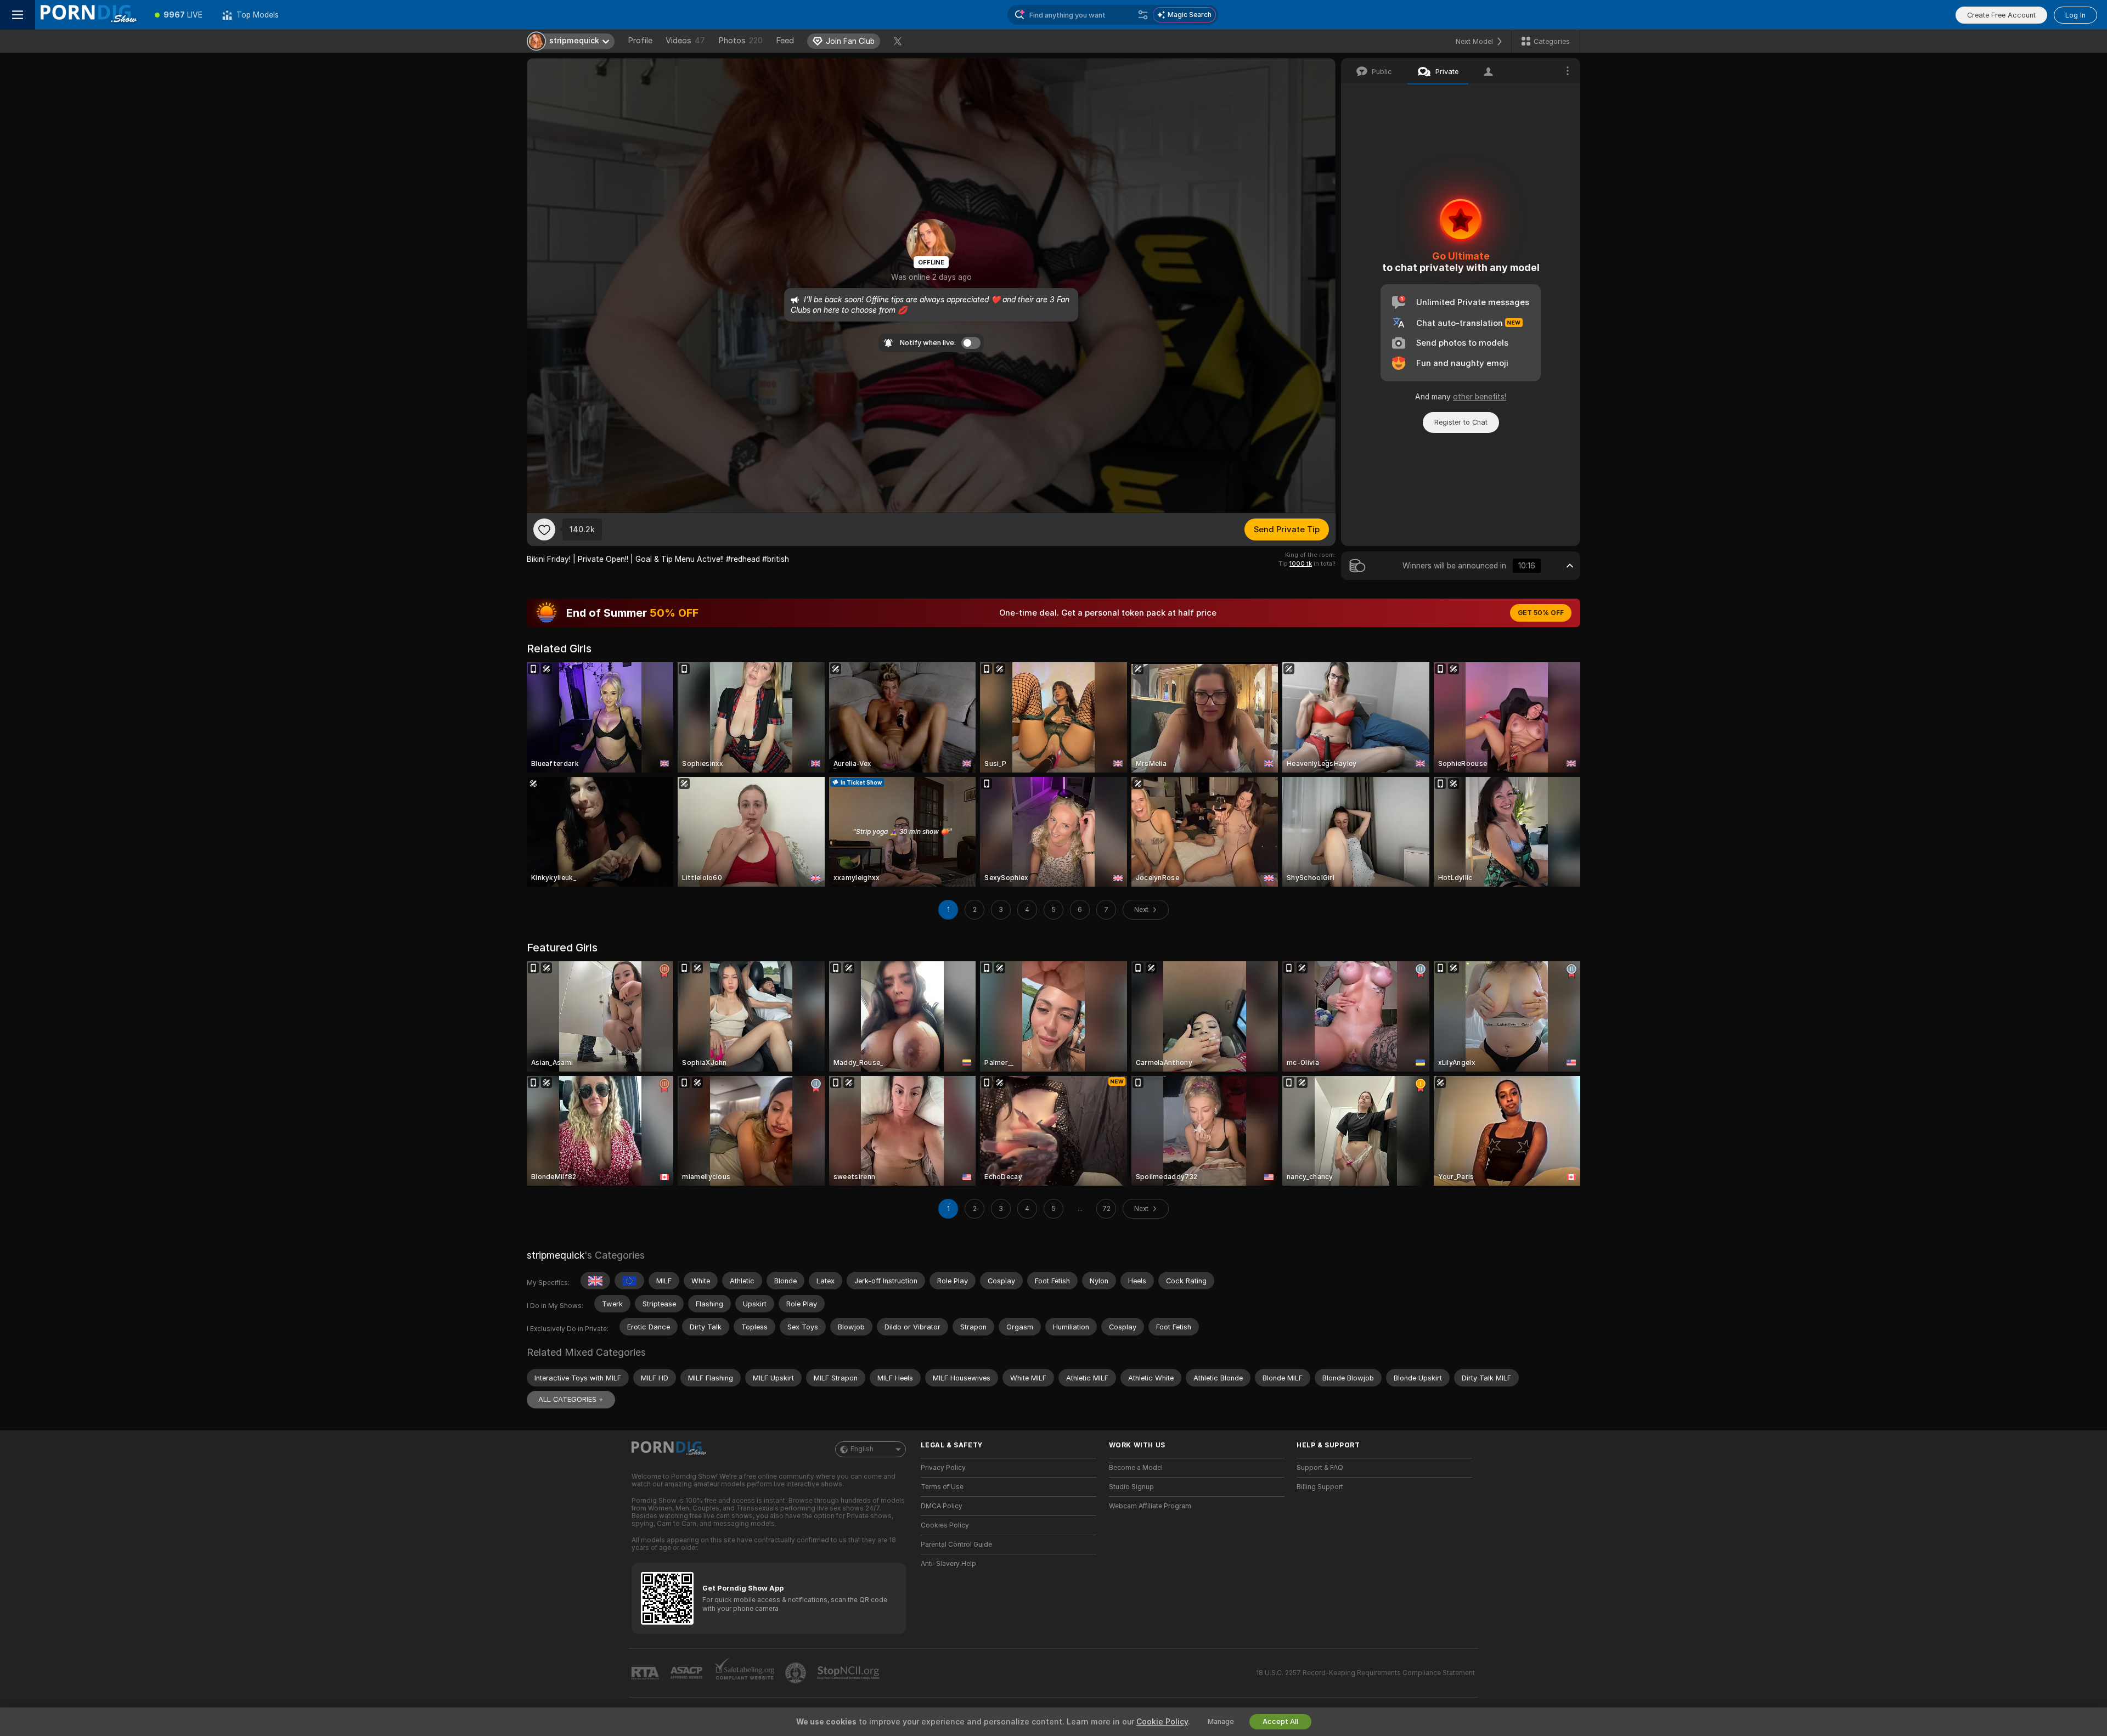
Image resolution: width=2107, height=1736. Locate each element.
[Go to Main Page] (90, 15)
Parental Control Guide (956, 1545)
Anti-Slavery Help (948, 1564)
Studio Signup (1131, 1487)
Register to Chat (1461, 422)
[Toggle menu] (18, 15)
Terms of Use (942, 1487)
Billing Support (1320, 1487)
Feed (785, 41)
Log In (2075, 15)
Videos (685, 41)
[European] (629, 1281)
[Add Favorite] (544, 529)
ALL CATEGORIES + (571, 1399)
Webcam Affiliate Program (1150, 1506)
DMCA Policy (942, 1506)
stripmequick (556, 1255)
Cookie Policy (1162, 1722)
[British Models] (595, 1281)
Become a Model (1136, 1468)
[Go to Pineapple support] (797, 1673)
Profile (640, 41)
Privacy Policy (943, 1468)
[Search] (1143, 15)
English (862, 1449)
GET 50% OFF (1541, 613)
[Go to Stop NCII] (849, 1673)
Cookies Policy (945, 1525)
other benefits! (1480, 397)
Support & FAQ (1320, 1468)
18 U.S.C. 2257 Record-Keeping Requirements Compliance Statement (1365, 1673)
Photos (740, 41)
